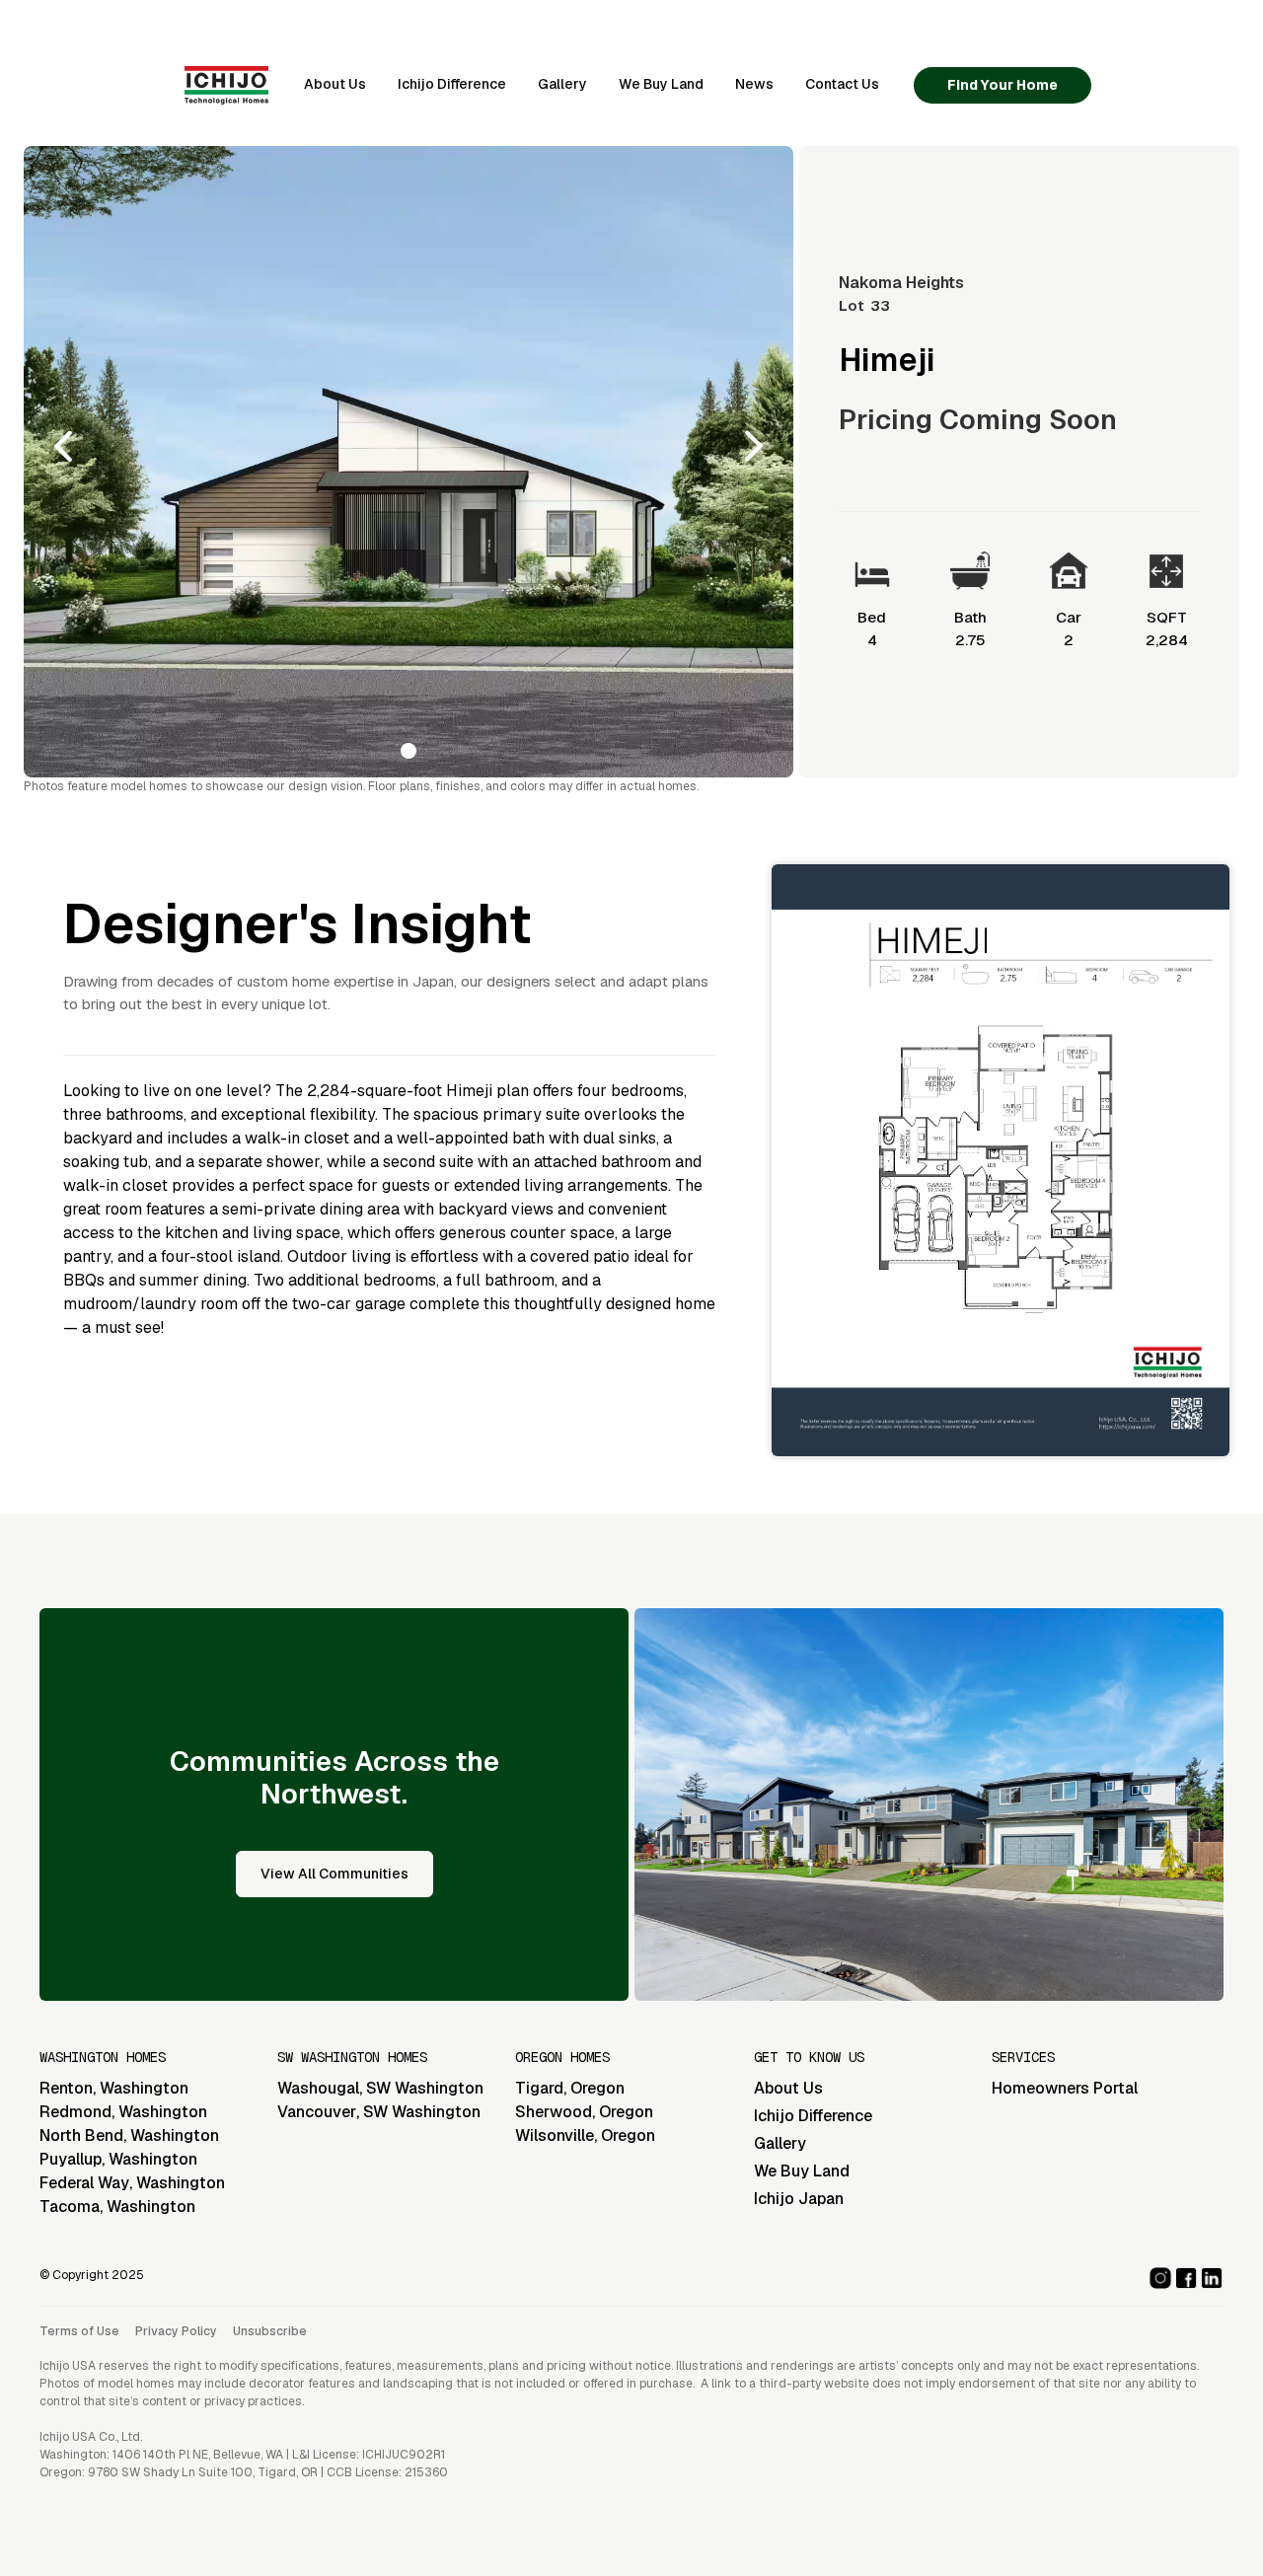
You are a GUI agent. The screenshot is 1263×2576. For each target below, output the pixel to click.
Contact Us (842, 84)
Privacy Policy (176, 2331)
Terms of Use (79, 2331)
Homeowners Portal (1065, 2088)
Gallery (562, 84)
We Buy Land (661, 84)
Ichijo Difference (452, 84)
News (754, 84)
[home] (226, 85)
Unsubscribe (270, 2331)
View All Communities (334, 1874)
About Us (335, 84)
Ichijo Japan (799, 2199)
